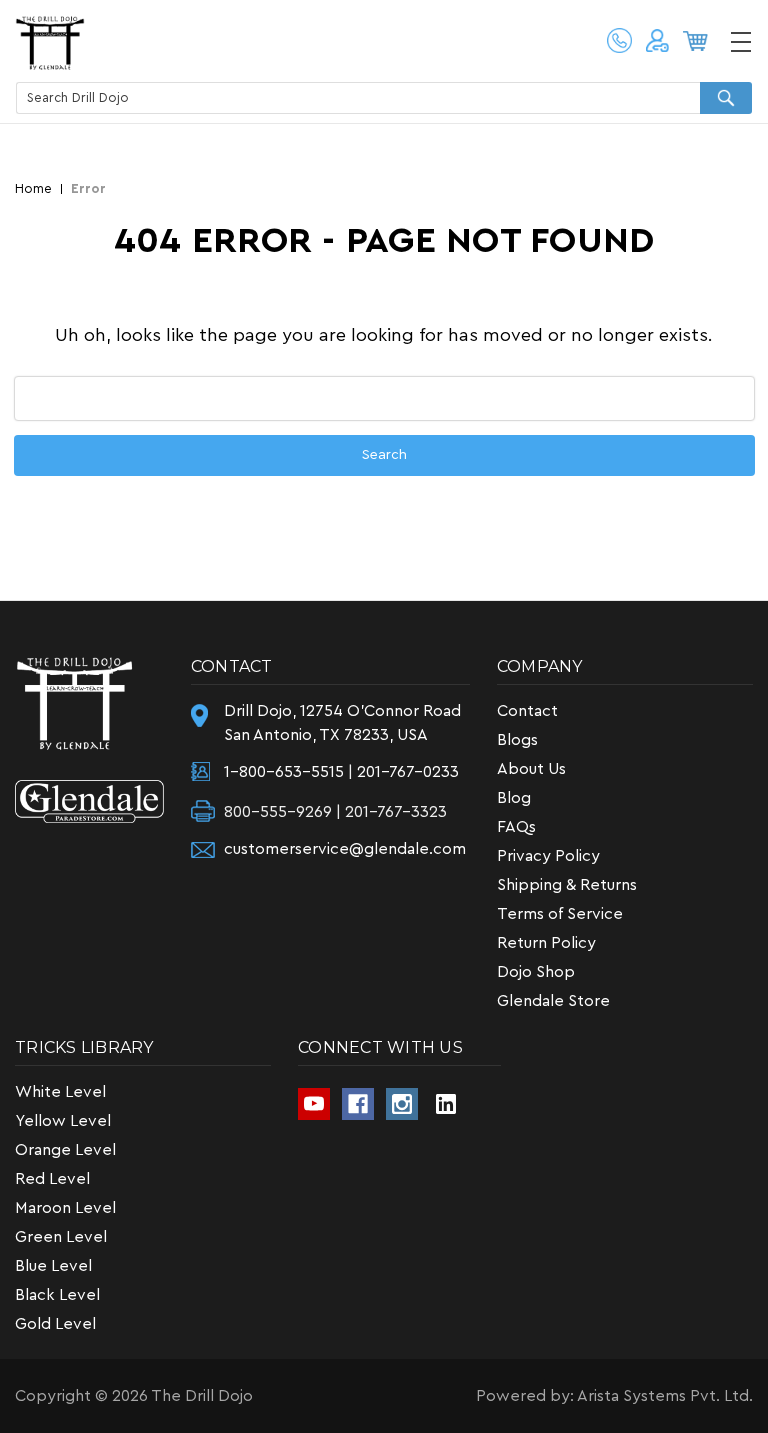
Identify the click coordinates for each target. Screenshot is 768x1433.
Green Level (61, 1237)
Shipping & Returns (567, 885)
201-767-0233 (408, 772)
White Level (60, 1092)
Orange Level (65, 1150)
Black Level (57, 1295)
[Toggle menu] (740, 41)
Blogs (517, 740)
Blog (514, 798)
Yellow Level (63, 1121)
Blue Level (53, 1266)
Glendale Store (553, 1001)
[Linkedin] (446, 1104)
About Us (531, 769)
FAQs (516, 827)
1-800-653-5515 (620, 41)
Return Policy (546, 943)
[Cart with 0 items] (699, 44)
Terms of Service (560, 914)
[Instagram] (402, 1104)
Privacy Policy (548, 856)
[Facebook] (358, 1104)
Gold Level (55, 1324)
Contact (527, 711)
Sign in (660, 47)
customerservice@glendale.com (345, 849)
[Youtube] (314, 1104)
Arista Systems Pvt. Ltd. (665, 1396)
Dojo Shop (536, 972)
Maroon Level (65, 1208)
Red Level (52, 1179)
